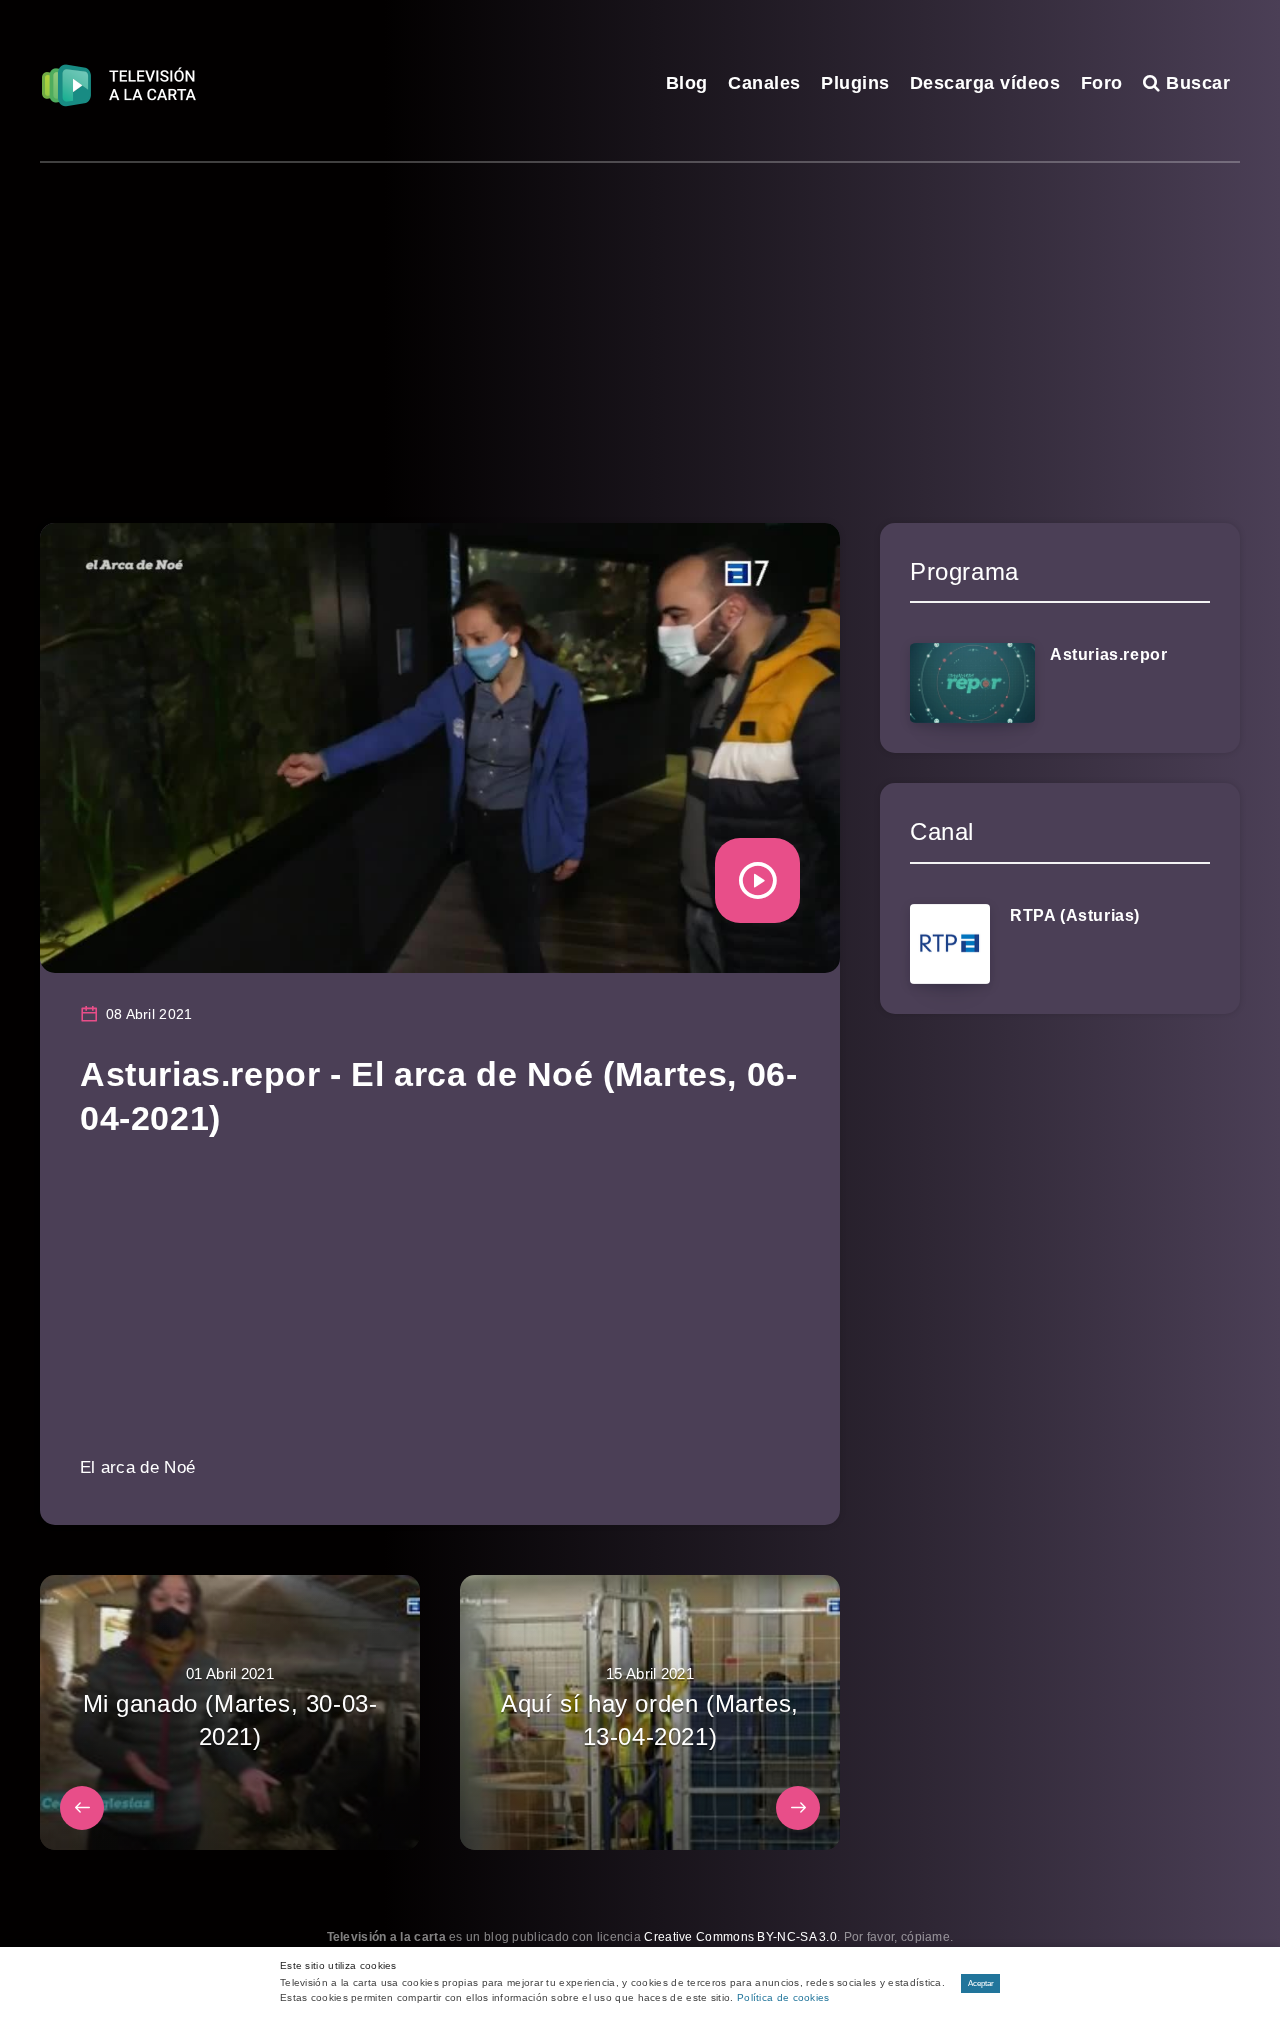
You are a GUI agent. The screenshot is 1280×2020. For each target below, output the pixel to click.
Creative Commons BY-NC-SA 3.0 (740, 1937)
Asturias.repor (1108, 654)
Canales (764, 83)
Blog (687, 83)
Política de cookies (783, 1997)
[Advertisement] (640, 313)
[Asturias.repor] (972, 683)
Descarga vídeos (985, 83)
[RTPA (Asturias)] (950, 944)
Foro (1102, 83)
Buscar (1195, 83)
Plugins (855, 83)
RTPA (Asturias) (1075, 915)
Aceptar (981, 1983)
